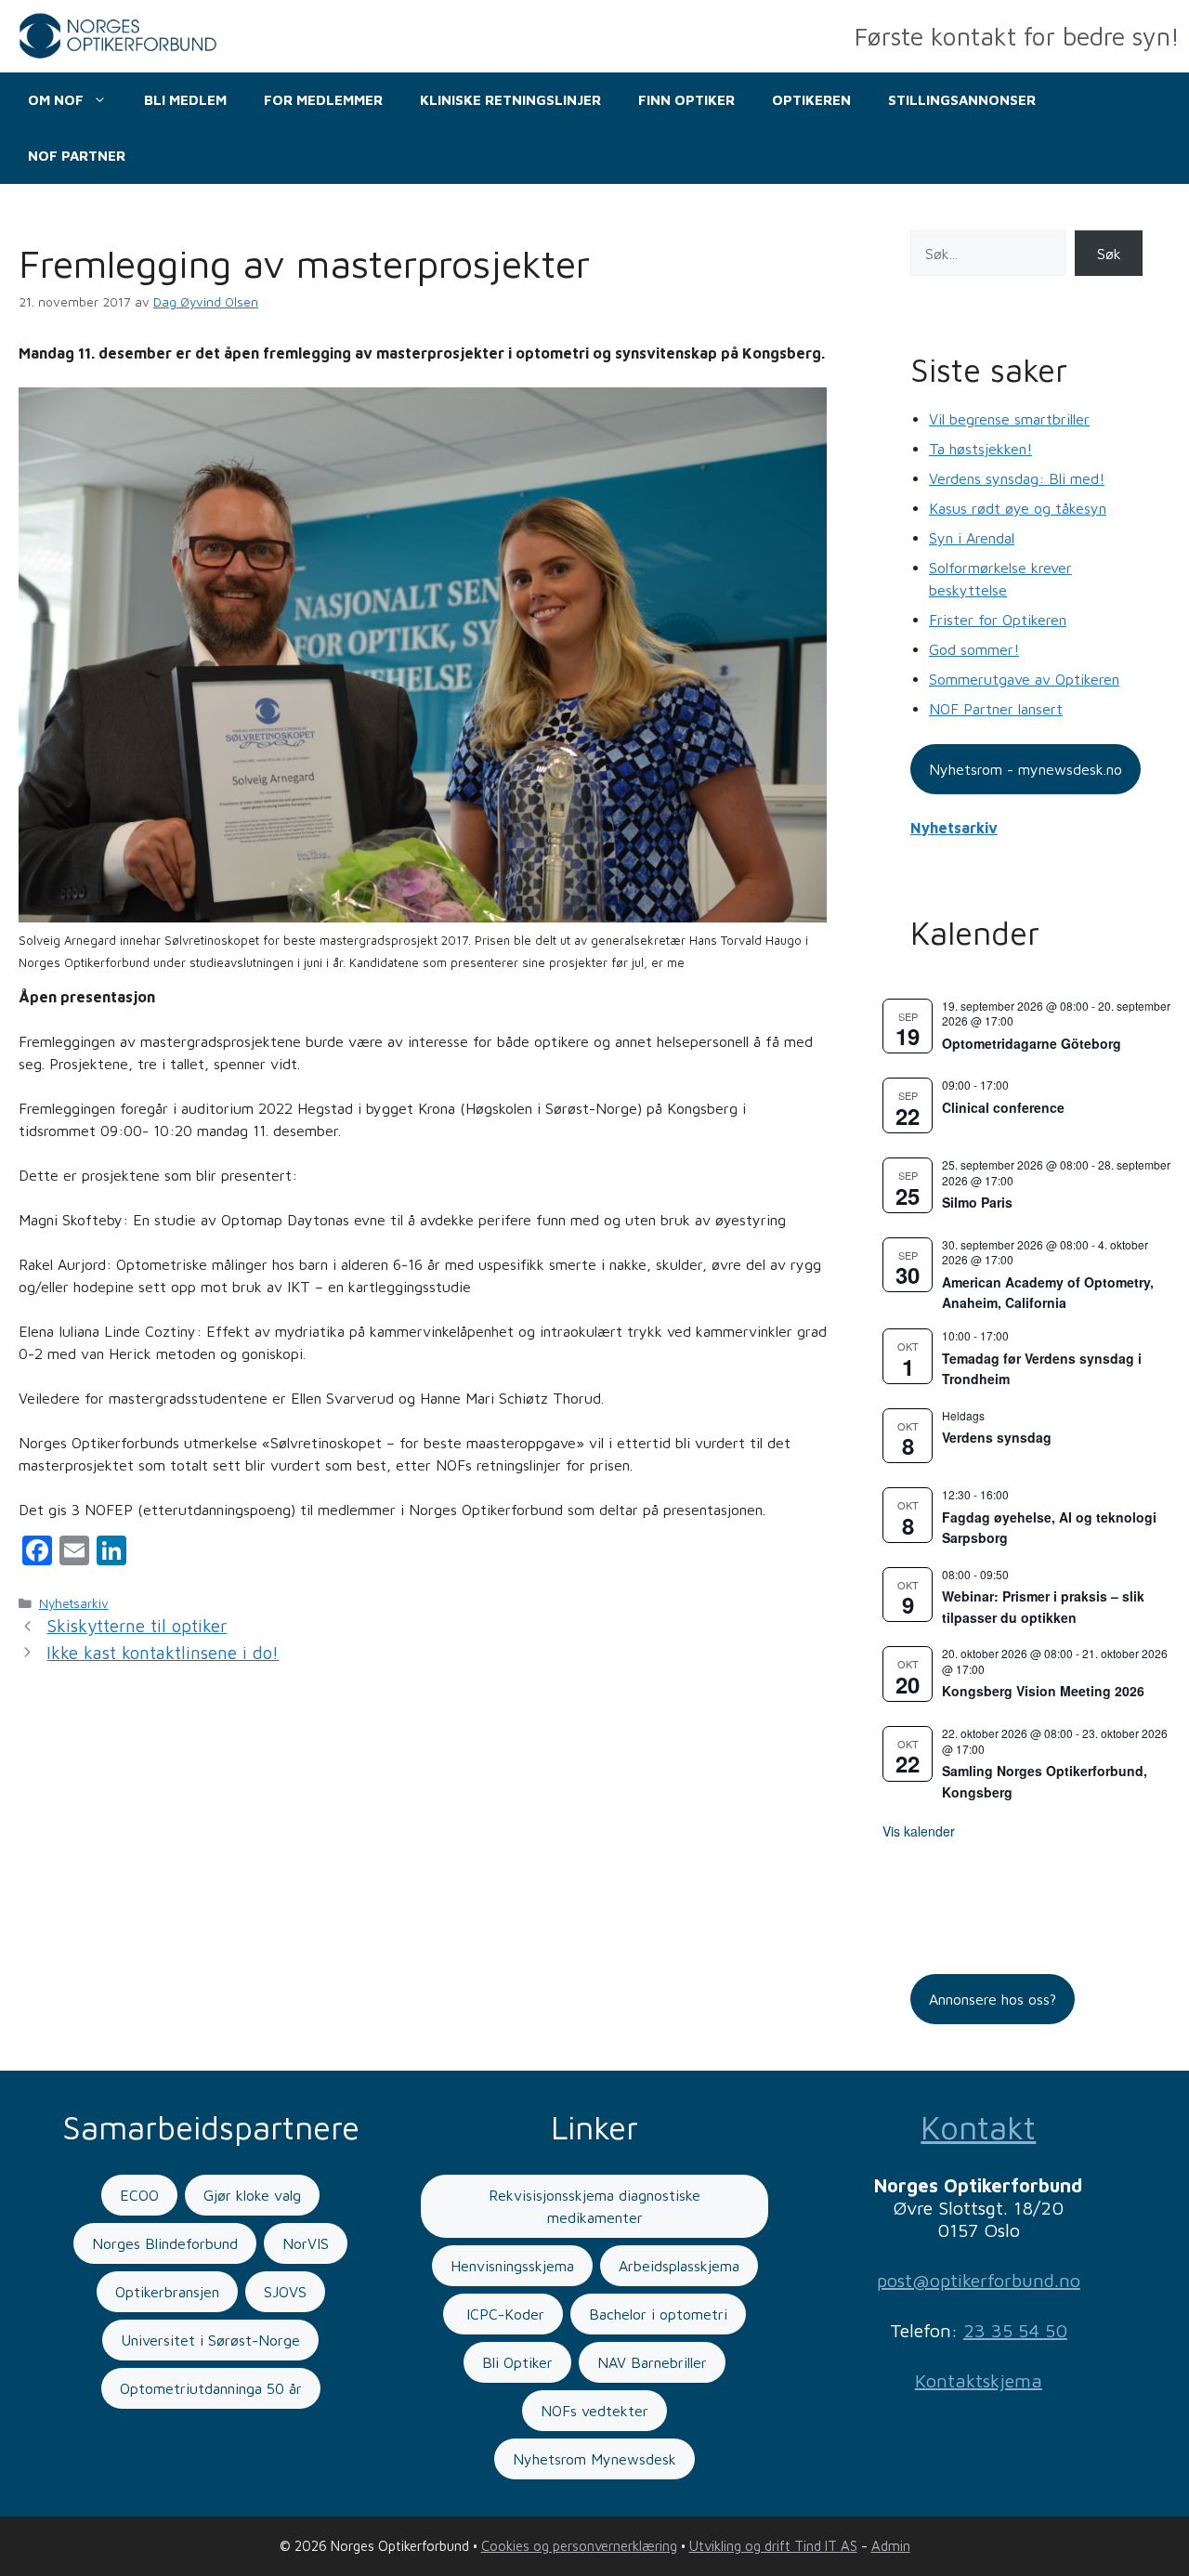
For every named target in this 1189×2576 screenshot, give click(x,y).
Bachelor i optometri (658, 2314)
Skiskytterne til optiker (137, 1626)
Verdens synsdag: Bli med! (1017, 478)
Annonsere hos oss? (993, 1999)
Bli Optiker (517, 2362)
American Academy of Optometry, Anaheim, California (1048, 1293)
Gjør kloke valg (252, 2195)
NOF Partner (77, 156)
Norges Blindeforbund (165, 2243)
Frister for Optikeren (998, 620)
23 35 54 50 (1015, 2330)
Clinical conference (1003, 1107)
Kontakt (978, 2127)
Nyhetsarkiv (74, 1603)
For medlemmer (323, 100)
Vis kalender (919, 1831)
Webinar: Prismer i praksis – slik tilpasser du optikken (1043, 1607)
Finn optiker (686, 100)
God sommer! (974, 649)
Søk (1109, 254)
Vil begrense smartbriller (1009, 419)
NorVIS (306, 2243)
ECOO (139, 2195)
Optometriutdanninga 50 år (211, 2388)
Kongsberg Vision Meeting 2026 (1043, 1691)
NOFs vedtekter (594, 2411)
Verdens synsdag (997, 1437)
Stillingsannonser (962, 100)
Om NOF (56, 100)
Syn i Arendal (972, 538)
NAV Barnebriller (652, 2362)
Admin (891, 2546)
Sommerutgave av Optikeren (1024, 679)
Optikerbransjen (167, 2292)
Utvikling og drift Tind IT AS (773, 2546)
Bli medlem (185, 100)
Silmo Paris (977, 1202)
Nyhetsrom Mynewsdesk (594, 2459)
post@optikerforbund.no (979, 2280)
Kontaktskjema (979, 2380)
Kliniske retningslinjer (510, 100)
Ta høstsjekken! (980, 449)
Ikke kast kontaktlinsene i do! (163, 1653)
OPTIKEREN (811, 100)
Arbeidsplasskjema (679, 2266)
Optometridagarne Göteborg (1032, 1043)
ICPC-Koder (503, 2314)
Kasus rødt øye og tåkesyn (1018, 508)
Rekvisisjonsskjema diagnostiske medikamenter (594, 2206)
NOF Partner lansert (996, 709)
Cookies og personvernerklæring (579, 2546)
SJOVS (285, 2292)
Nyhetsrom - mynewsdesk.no (1026, 769)
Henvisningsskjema (512, 2266)
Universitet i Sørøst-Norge (210, 2340)
